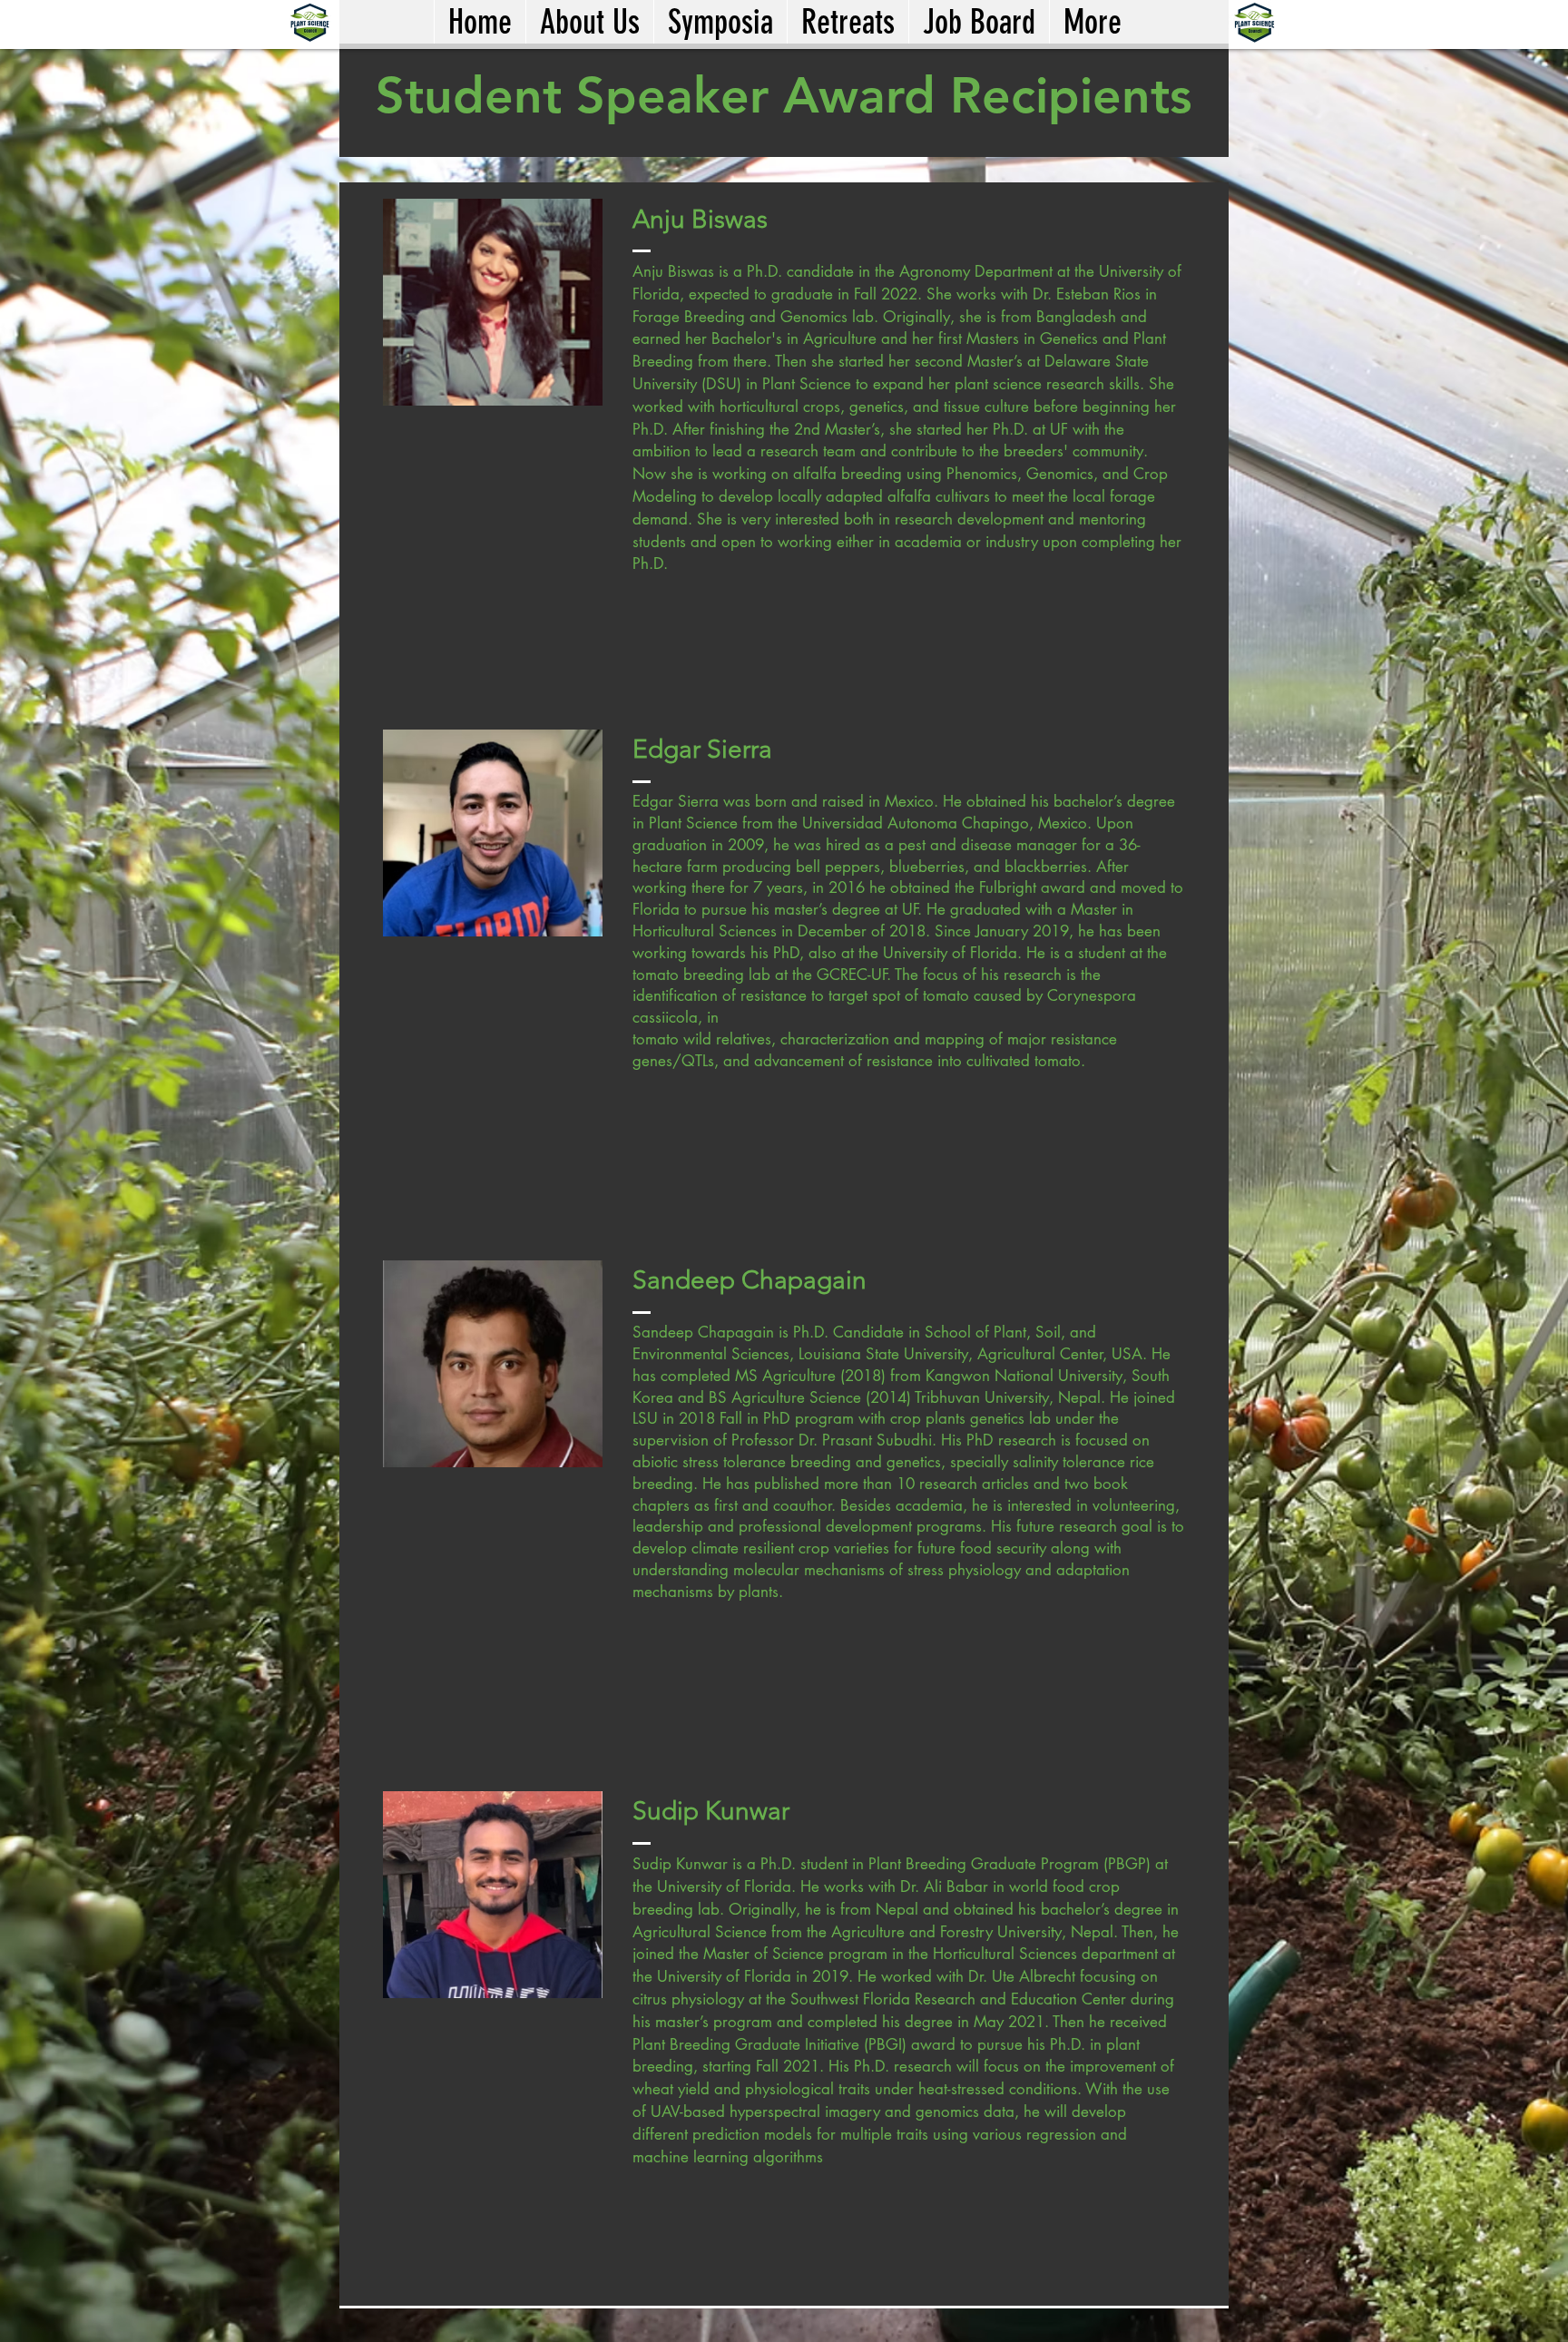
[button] (720, 22)
